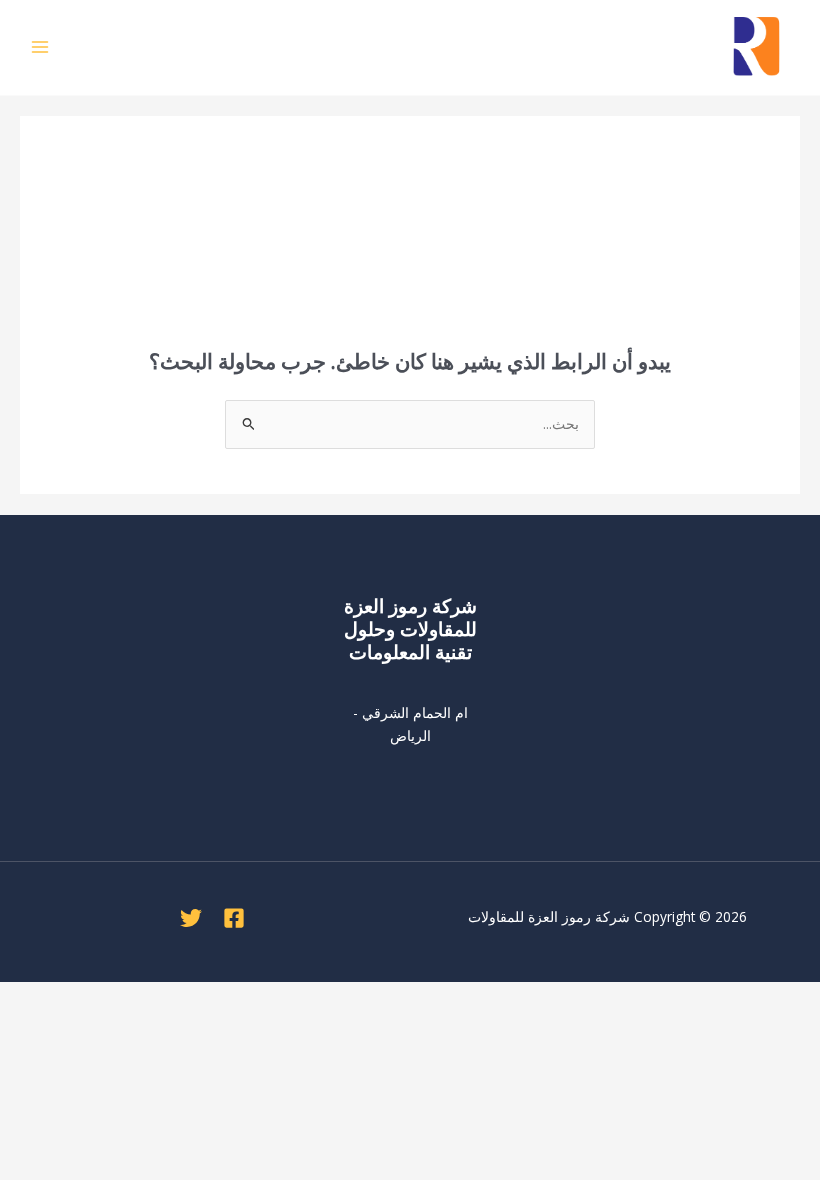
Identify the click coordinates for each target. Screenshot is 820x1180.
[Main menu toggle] (40, 47)
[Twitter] (191, 918)
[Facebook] (234, 918)
